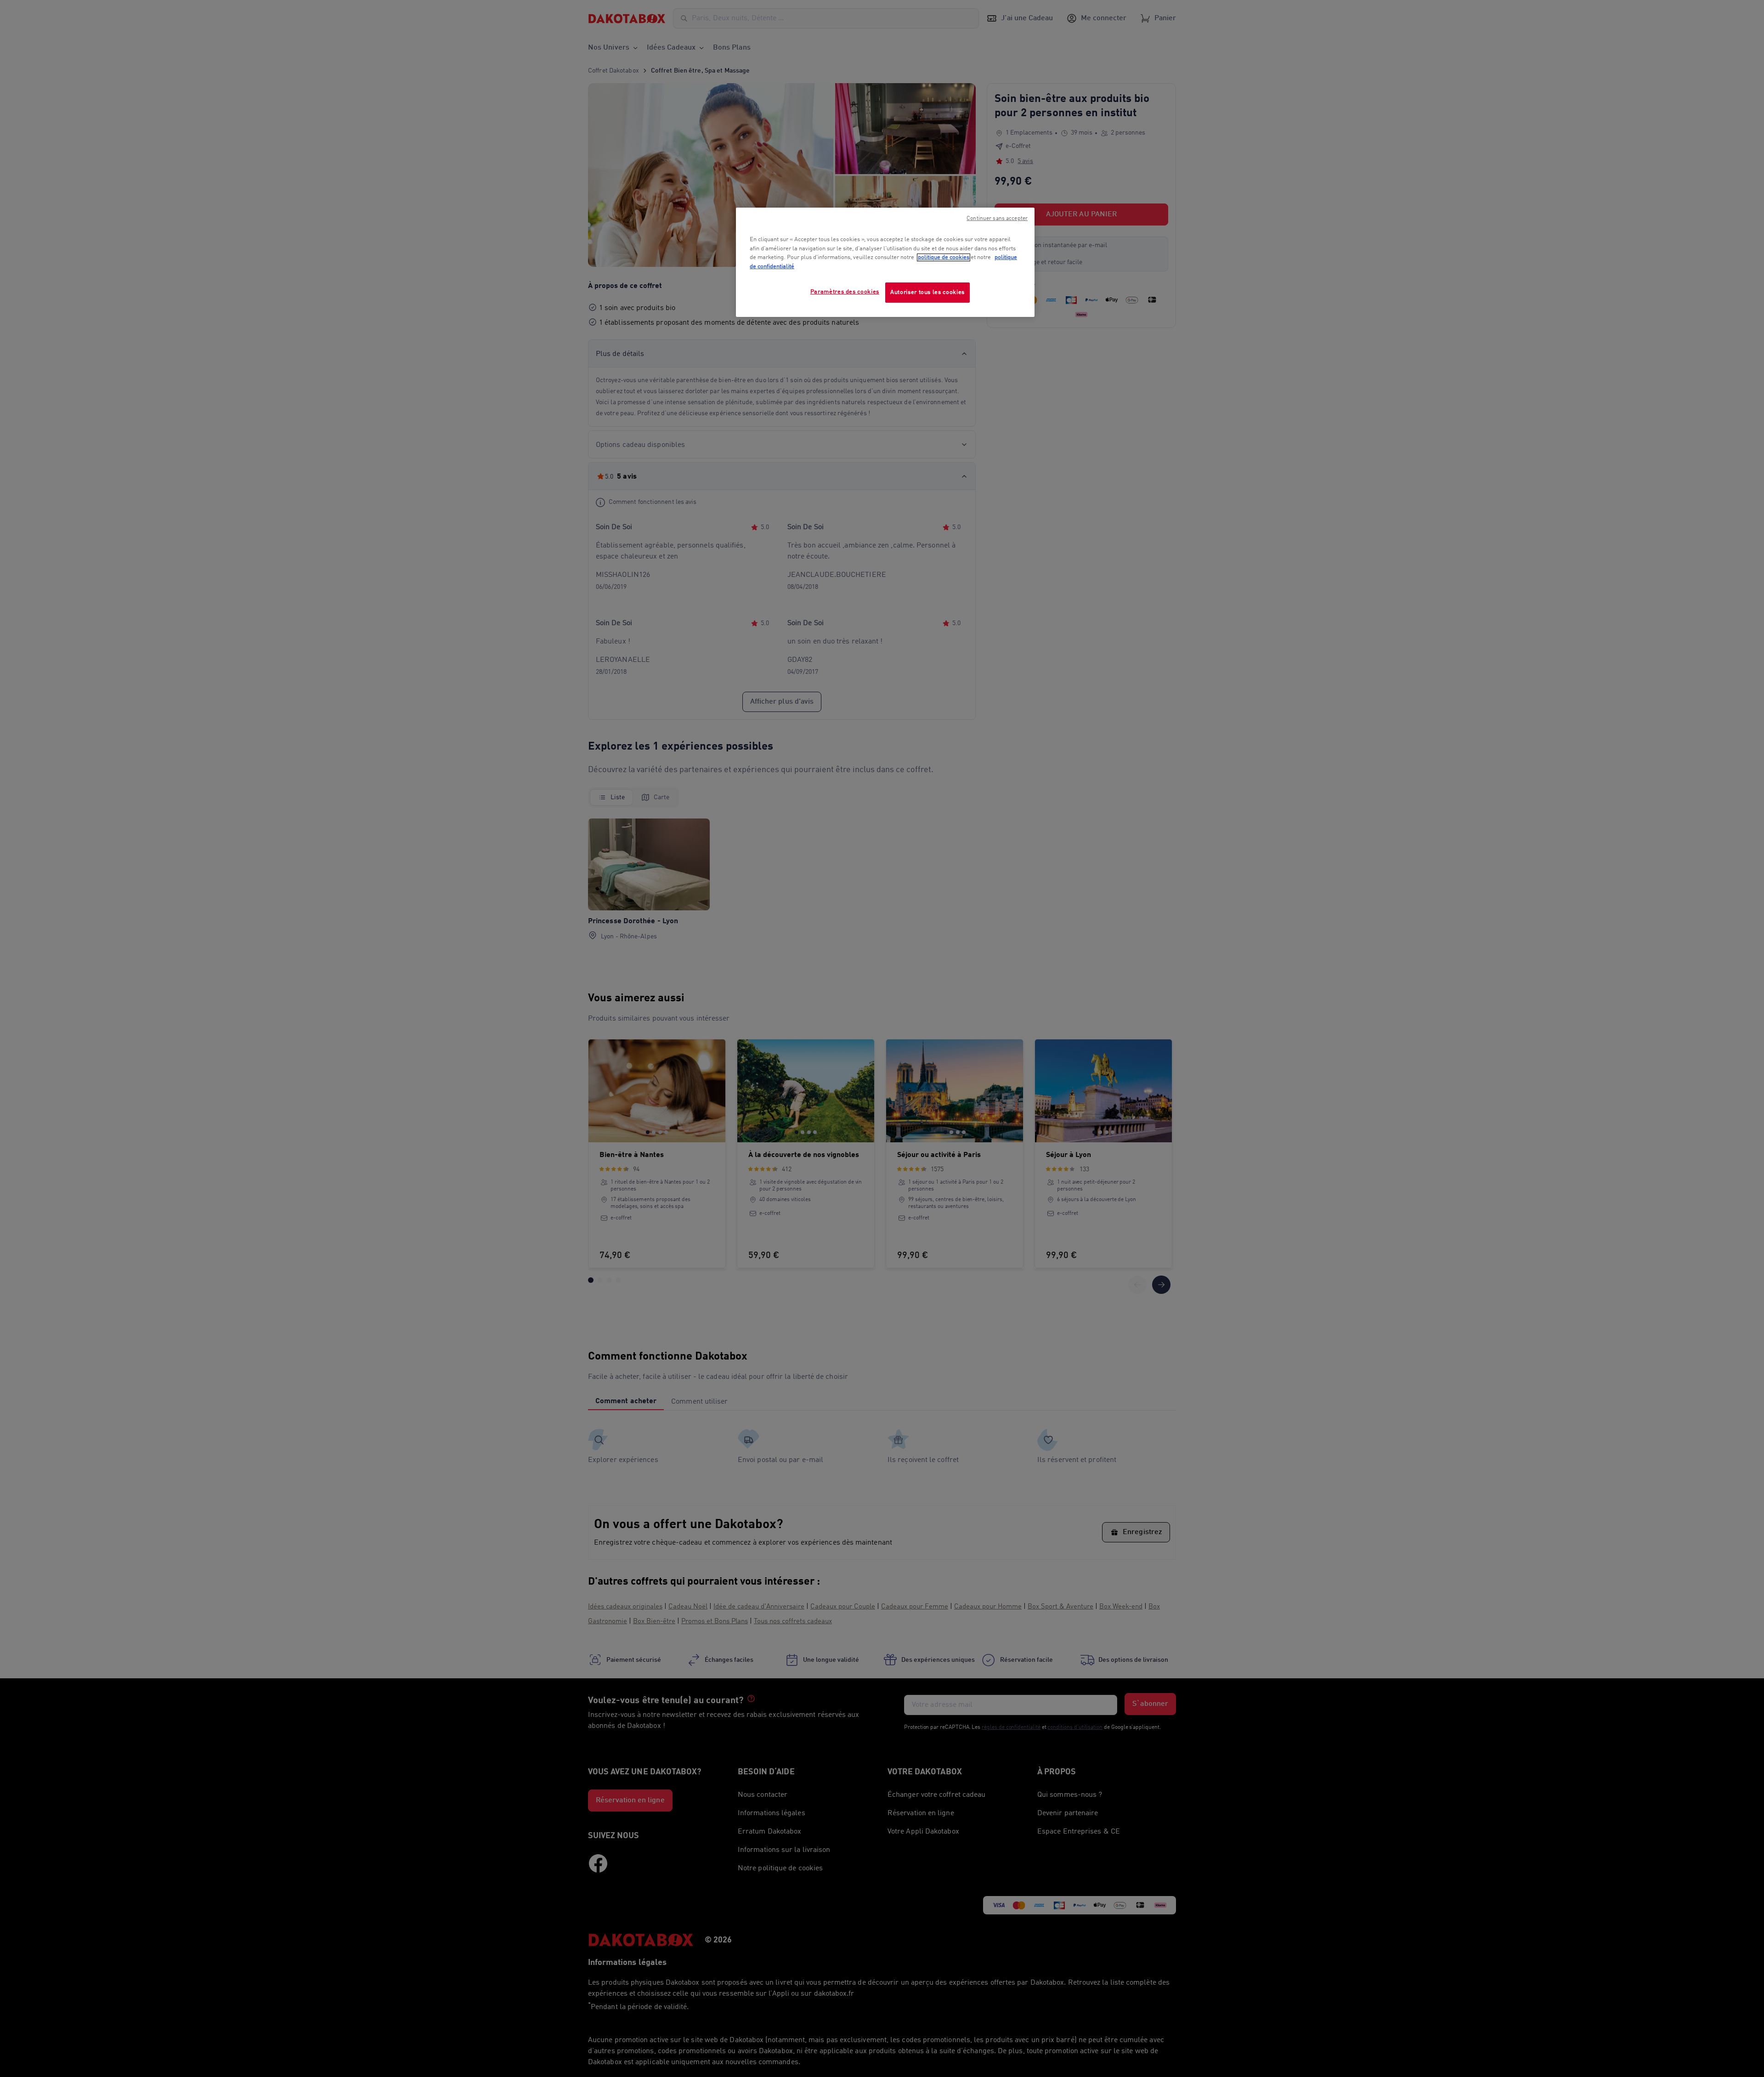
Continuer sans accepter (997, 219)
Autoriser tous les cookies (927, 292)
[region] (885, 262)
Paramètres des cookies (845, 292)
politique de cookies (944, 257)
